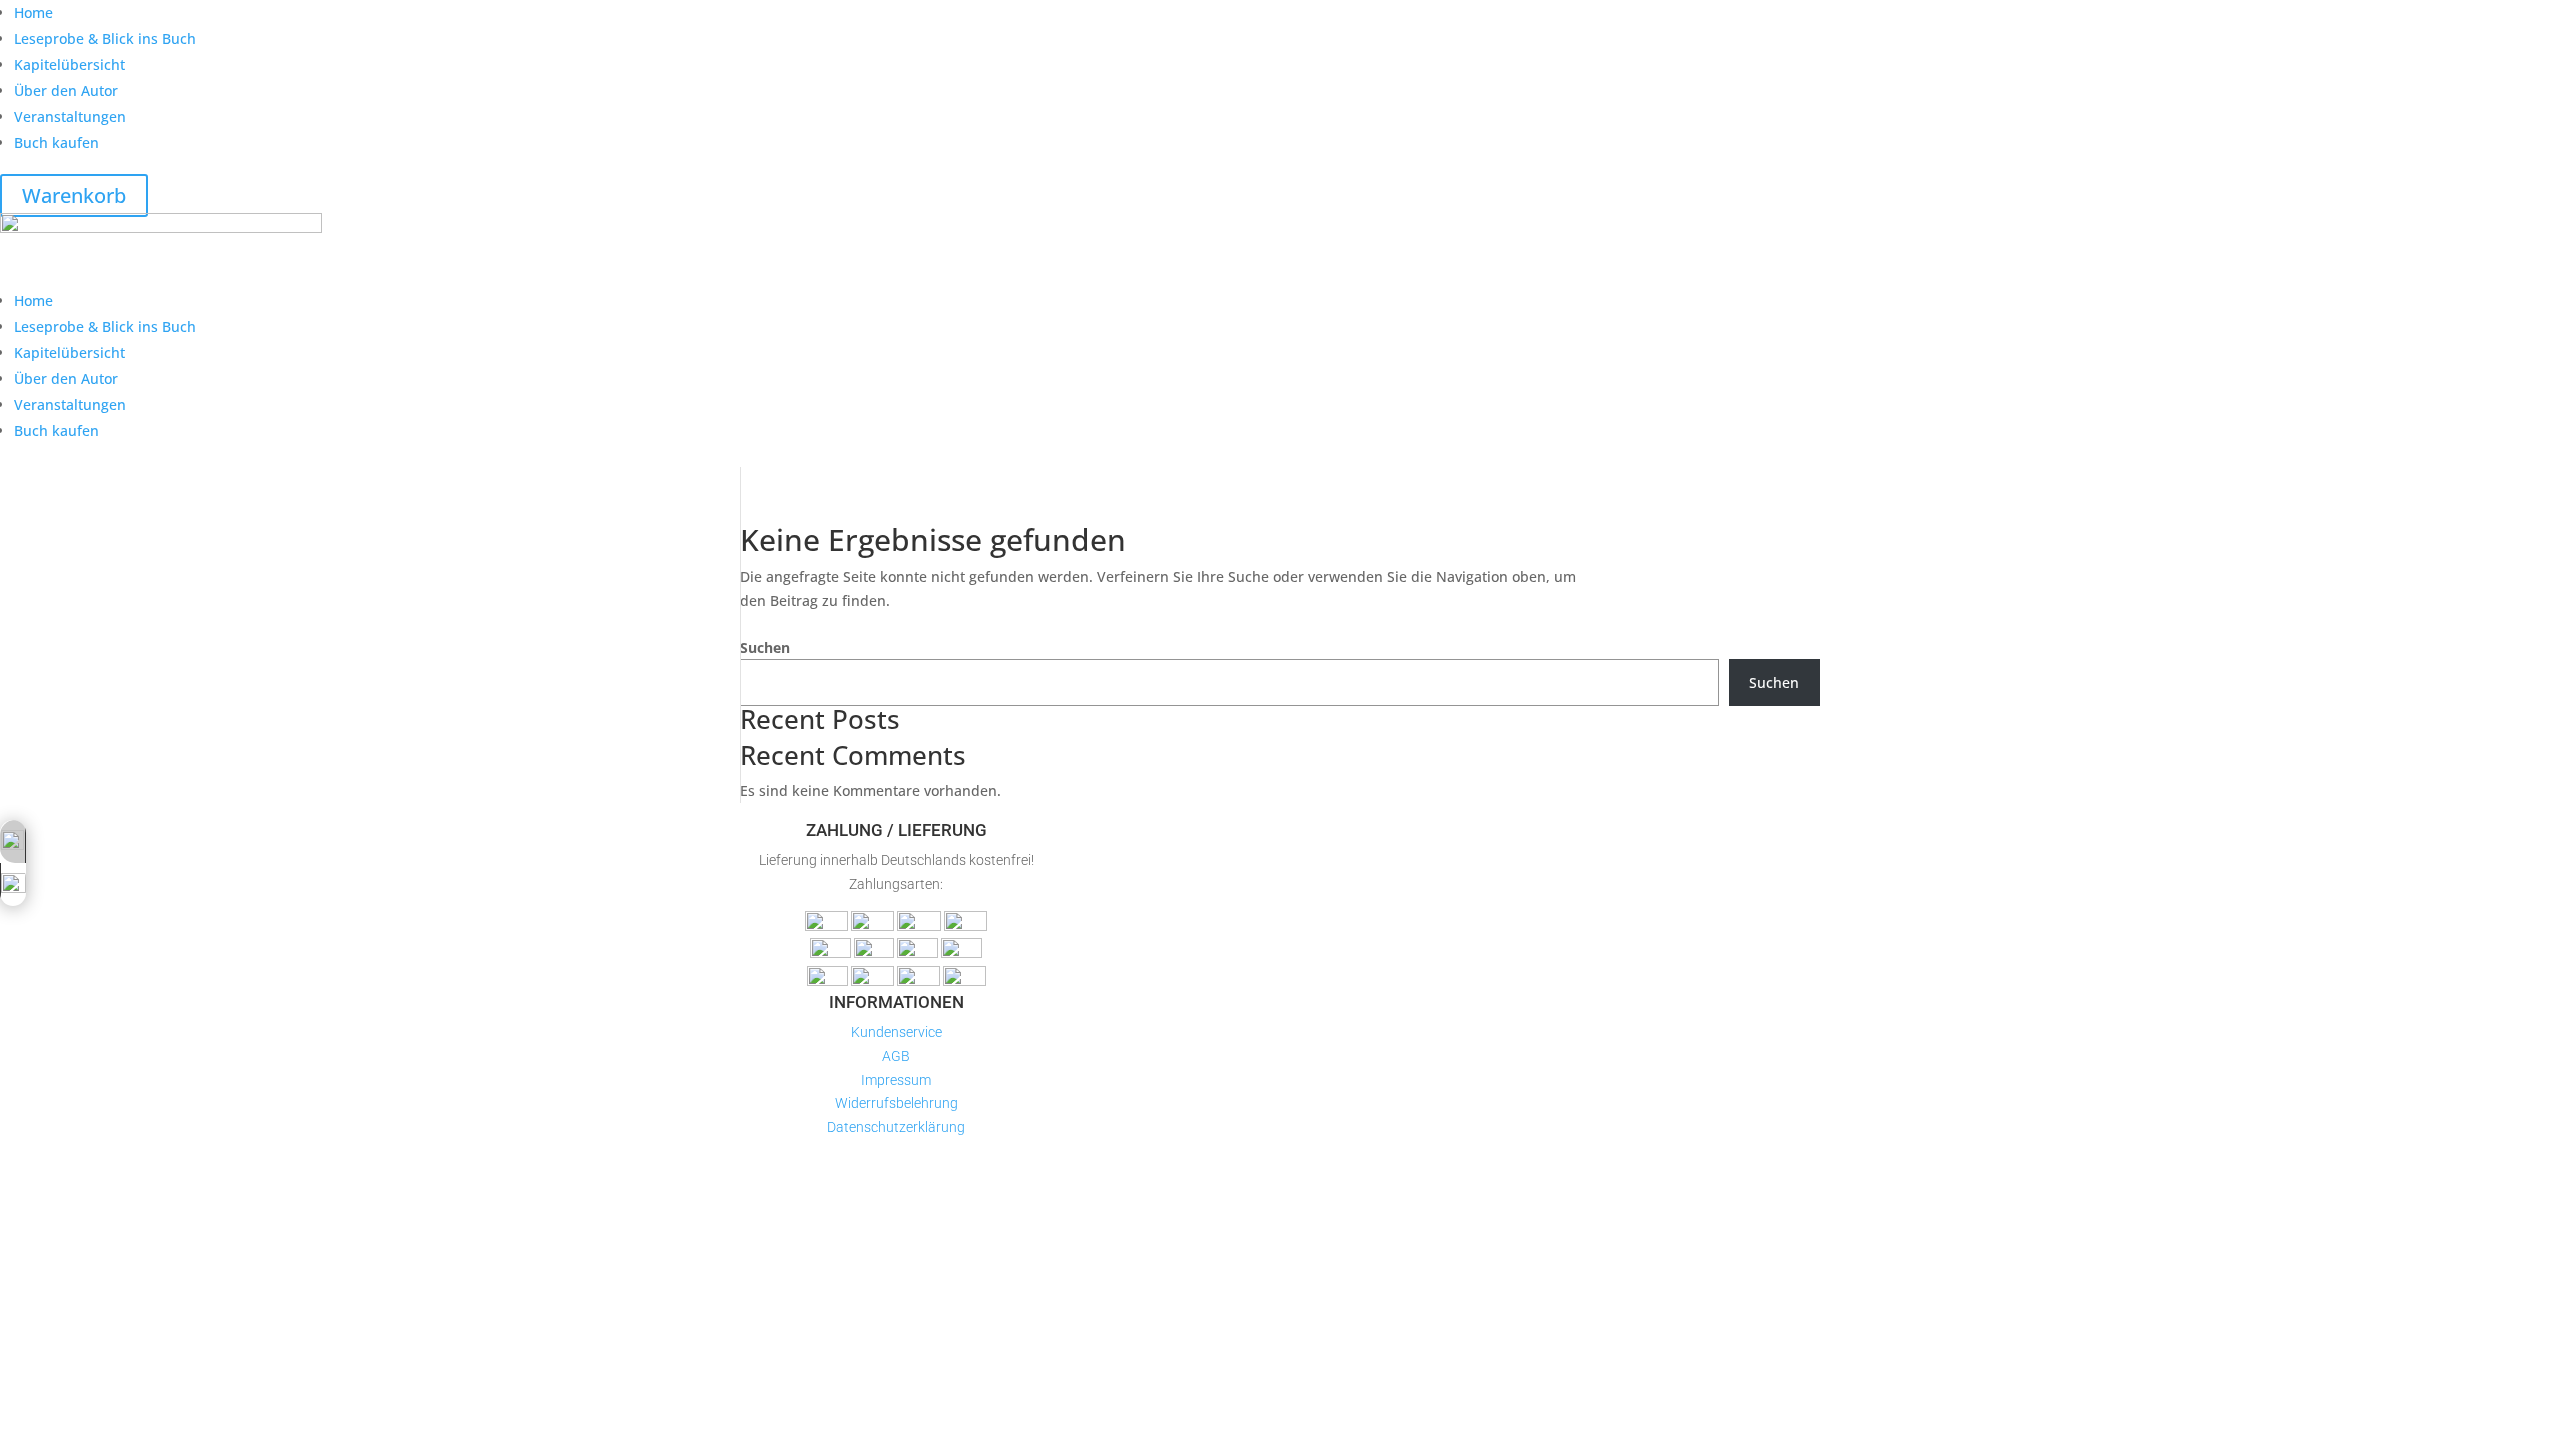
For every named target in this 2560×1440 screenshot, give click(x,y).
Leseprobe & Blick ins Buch (105, 38)
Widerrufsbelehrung (896, 1103)
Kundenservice (896, 1032)
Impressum (896, 1080)
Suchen (765, 647)
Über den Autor (66, 90)
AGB (896, 1056)
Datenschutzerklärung (896, 1127)
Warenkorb (74, 195)
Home (33, 12)
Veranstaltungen (70, 116)
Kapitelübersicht (69, 64)
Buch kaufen (56, 142)
